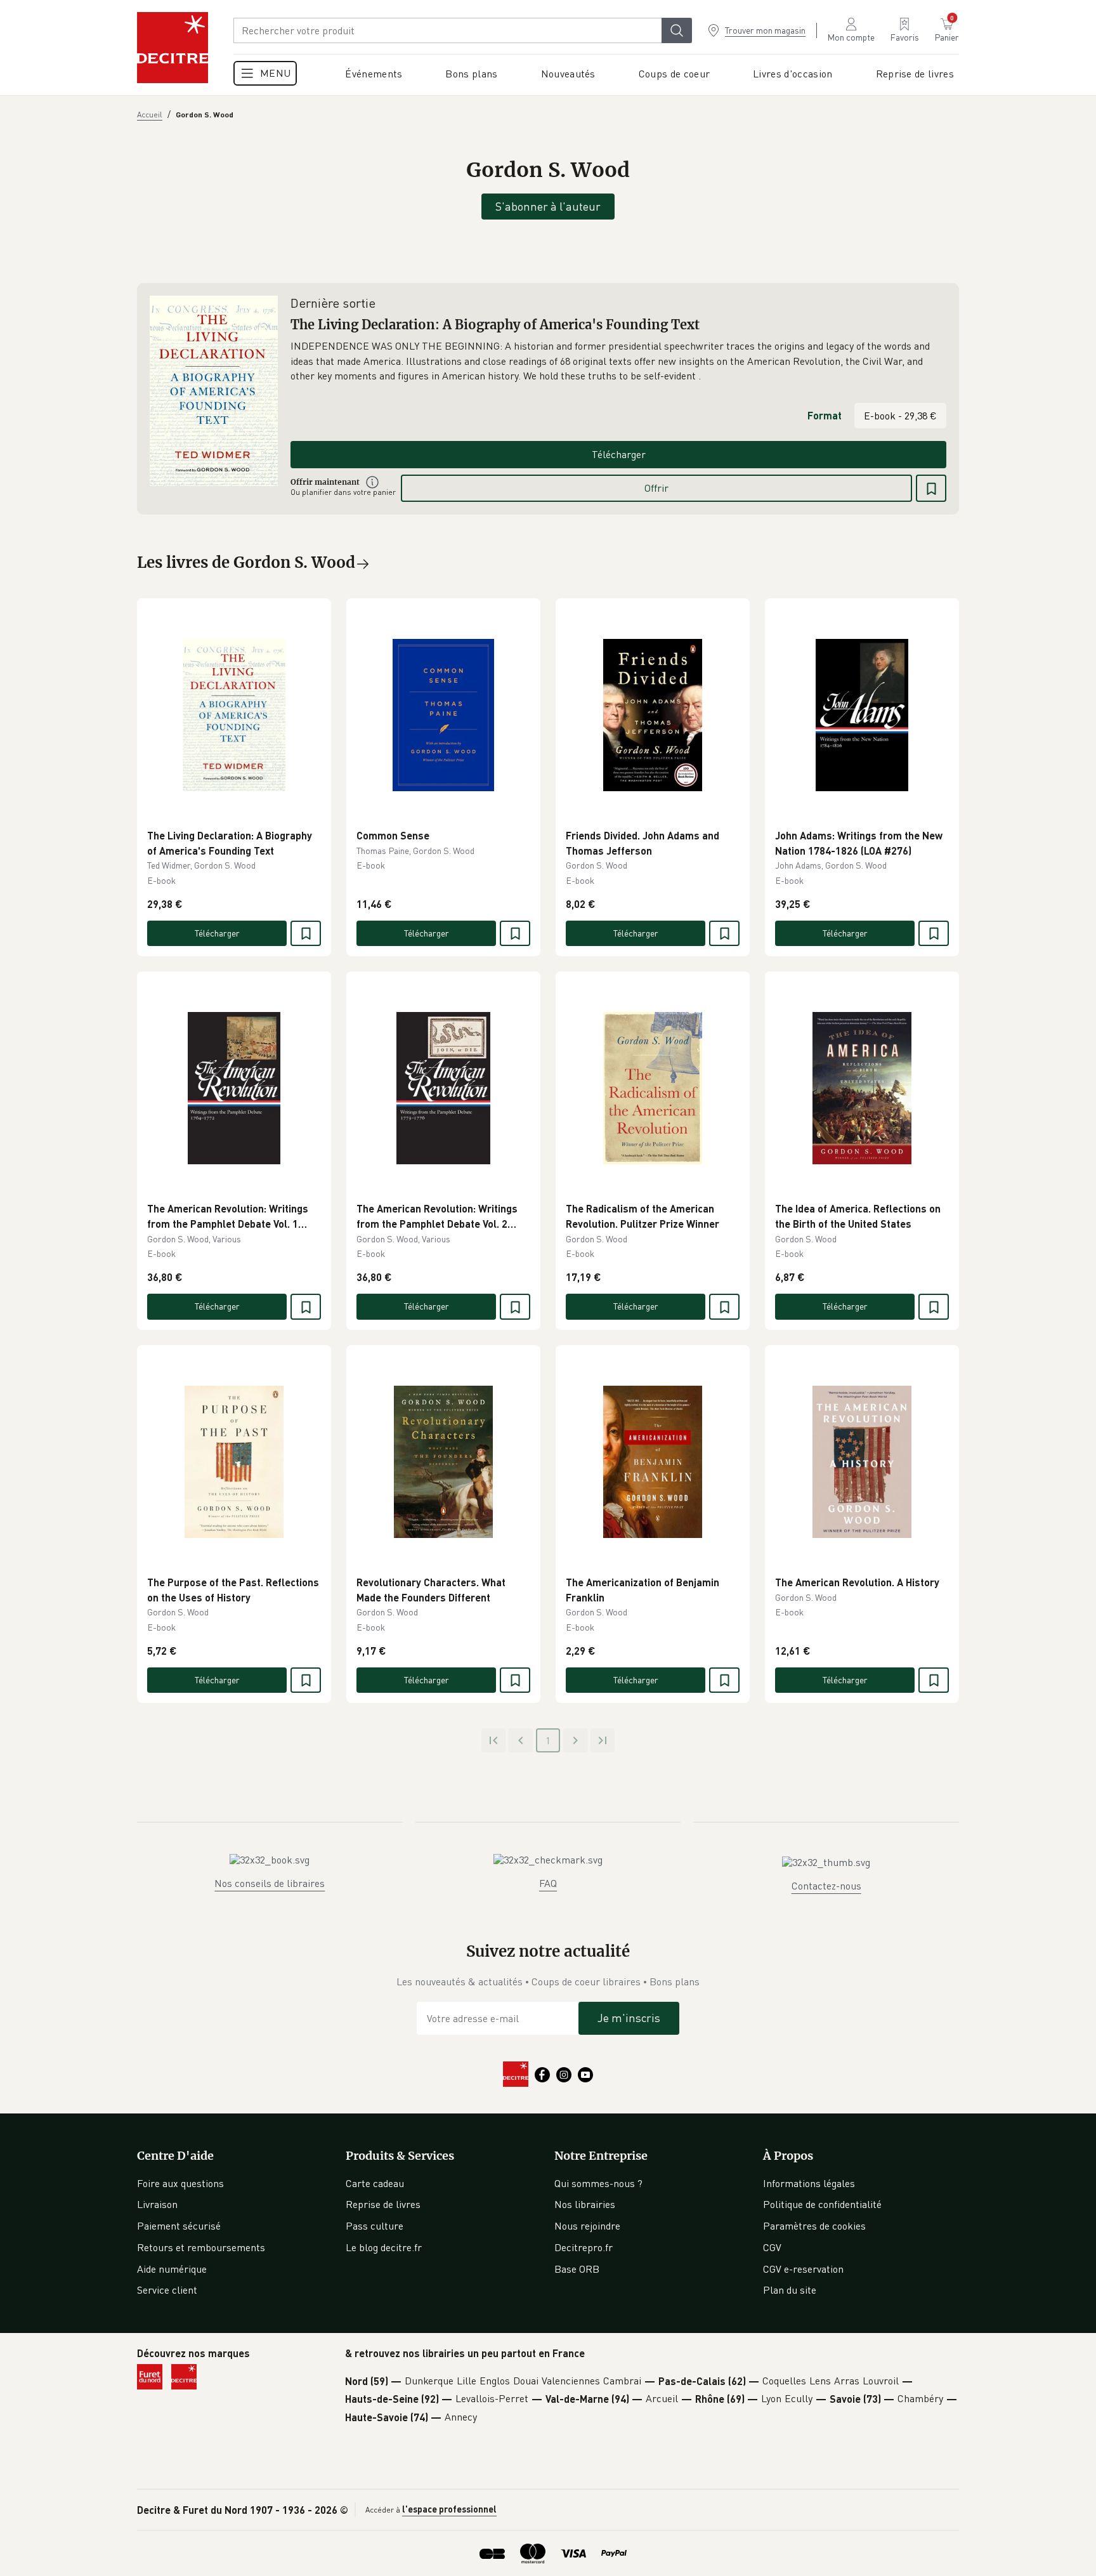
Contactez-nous (826, 1886)
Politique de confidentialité (822, 2204)
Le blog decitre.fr (384, 2247)
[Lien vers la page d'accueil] (173, 48)
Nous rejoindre (587, 2226)
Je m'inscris (629, 2018)
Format (825, 415)
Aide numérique (172, 2269)
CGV (772, 2247)
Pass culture (375, 2226)
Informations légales (809, 2183)
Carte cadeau (375, 2183)
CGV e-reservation (803, 2269)
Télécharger (619, 454)
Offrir (656, 488)
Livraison (157, 2204)
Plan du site (790, 2290)
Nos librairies (585, 2204)
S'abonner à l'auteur (548, 206)
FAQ (548, 1883)
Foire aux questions (180, 2183)
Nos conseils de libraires (270, 1883)
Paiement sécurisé (179, 2226)
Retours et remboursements (201, 2247)
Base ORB (577, 2269)
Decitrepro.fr (584, 2247)
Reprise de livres (383, 2204)
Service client (167, 2290)
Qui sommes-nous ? (598, 2183)
